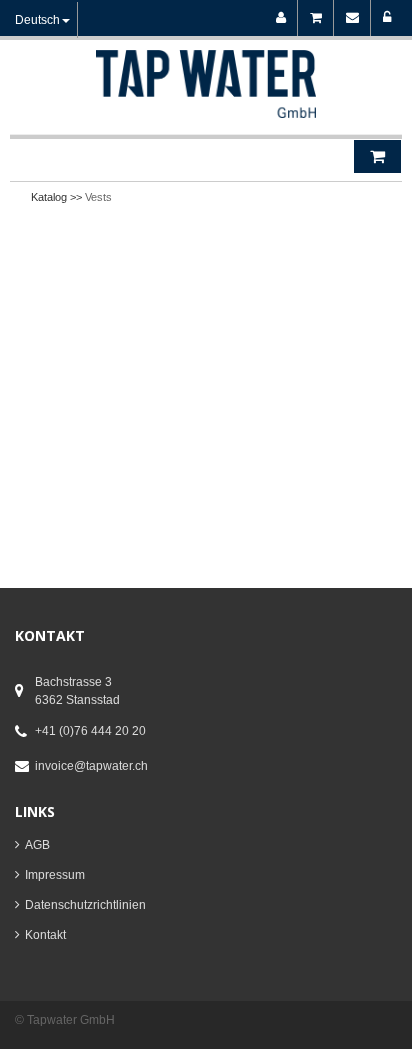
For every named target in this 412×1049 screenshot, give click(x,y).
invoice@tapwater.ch (91, 766)
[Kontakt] (356, 18)
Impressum (55, 875)
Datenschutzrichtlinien (85, 905)
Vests (98, 197)
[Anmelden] (387, 18)
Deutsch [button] (37, 20)
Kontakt (45, 935)
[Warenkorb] (319, 18)
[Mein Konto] (284, 18)
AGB (37, 845)
